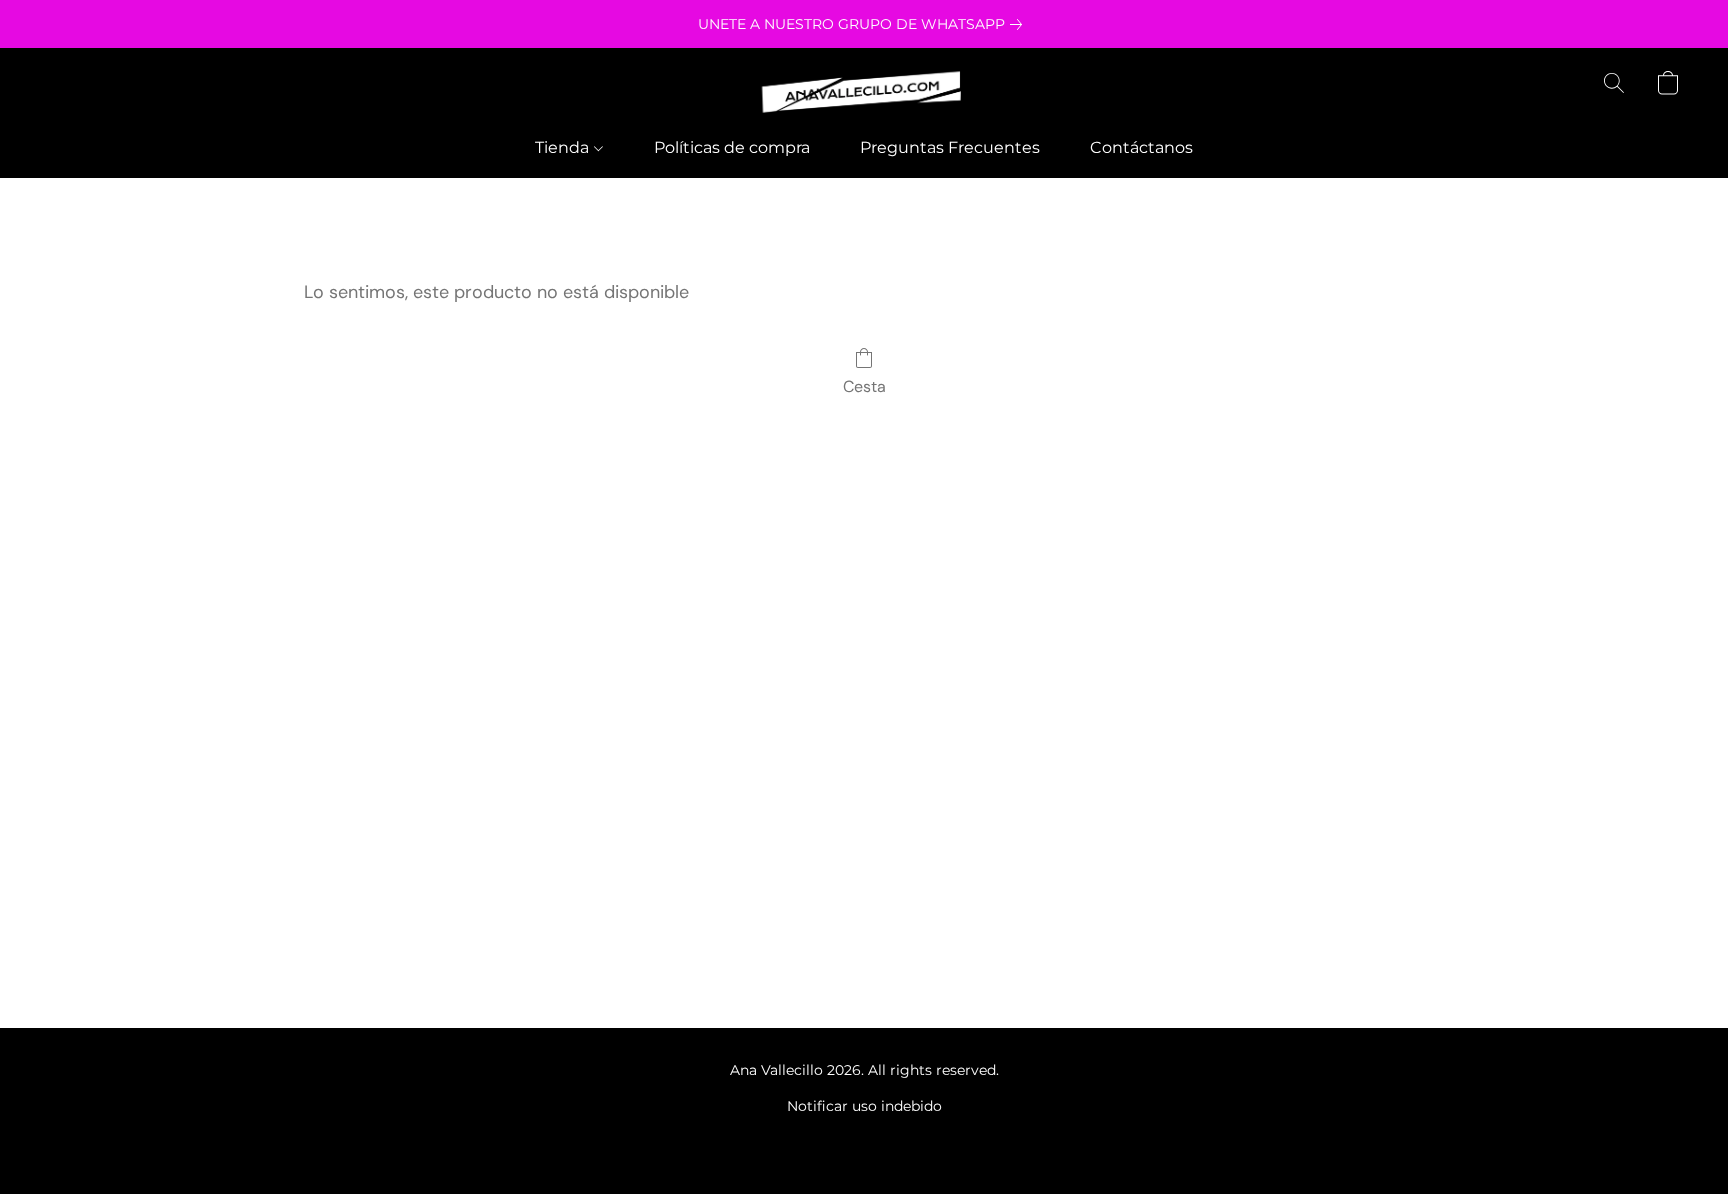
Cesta (864, 386)
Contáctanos (1141, 147)
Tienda (564, 147)
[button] (864, 93)
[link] (864, 24)
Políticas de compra (732, 147)
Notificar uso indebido (864, 1106)
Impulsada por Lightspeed (864, 1140)
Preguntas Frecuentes (950, 147)
